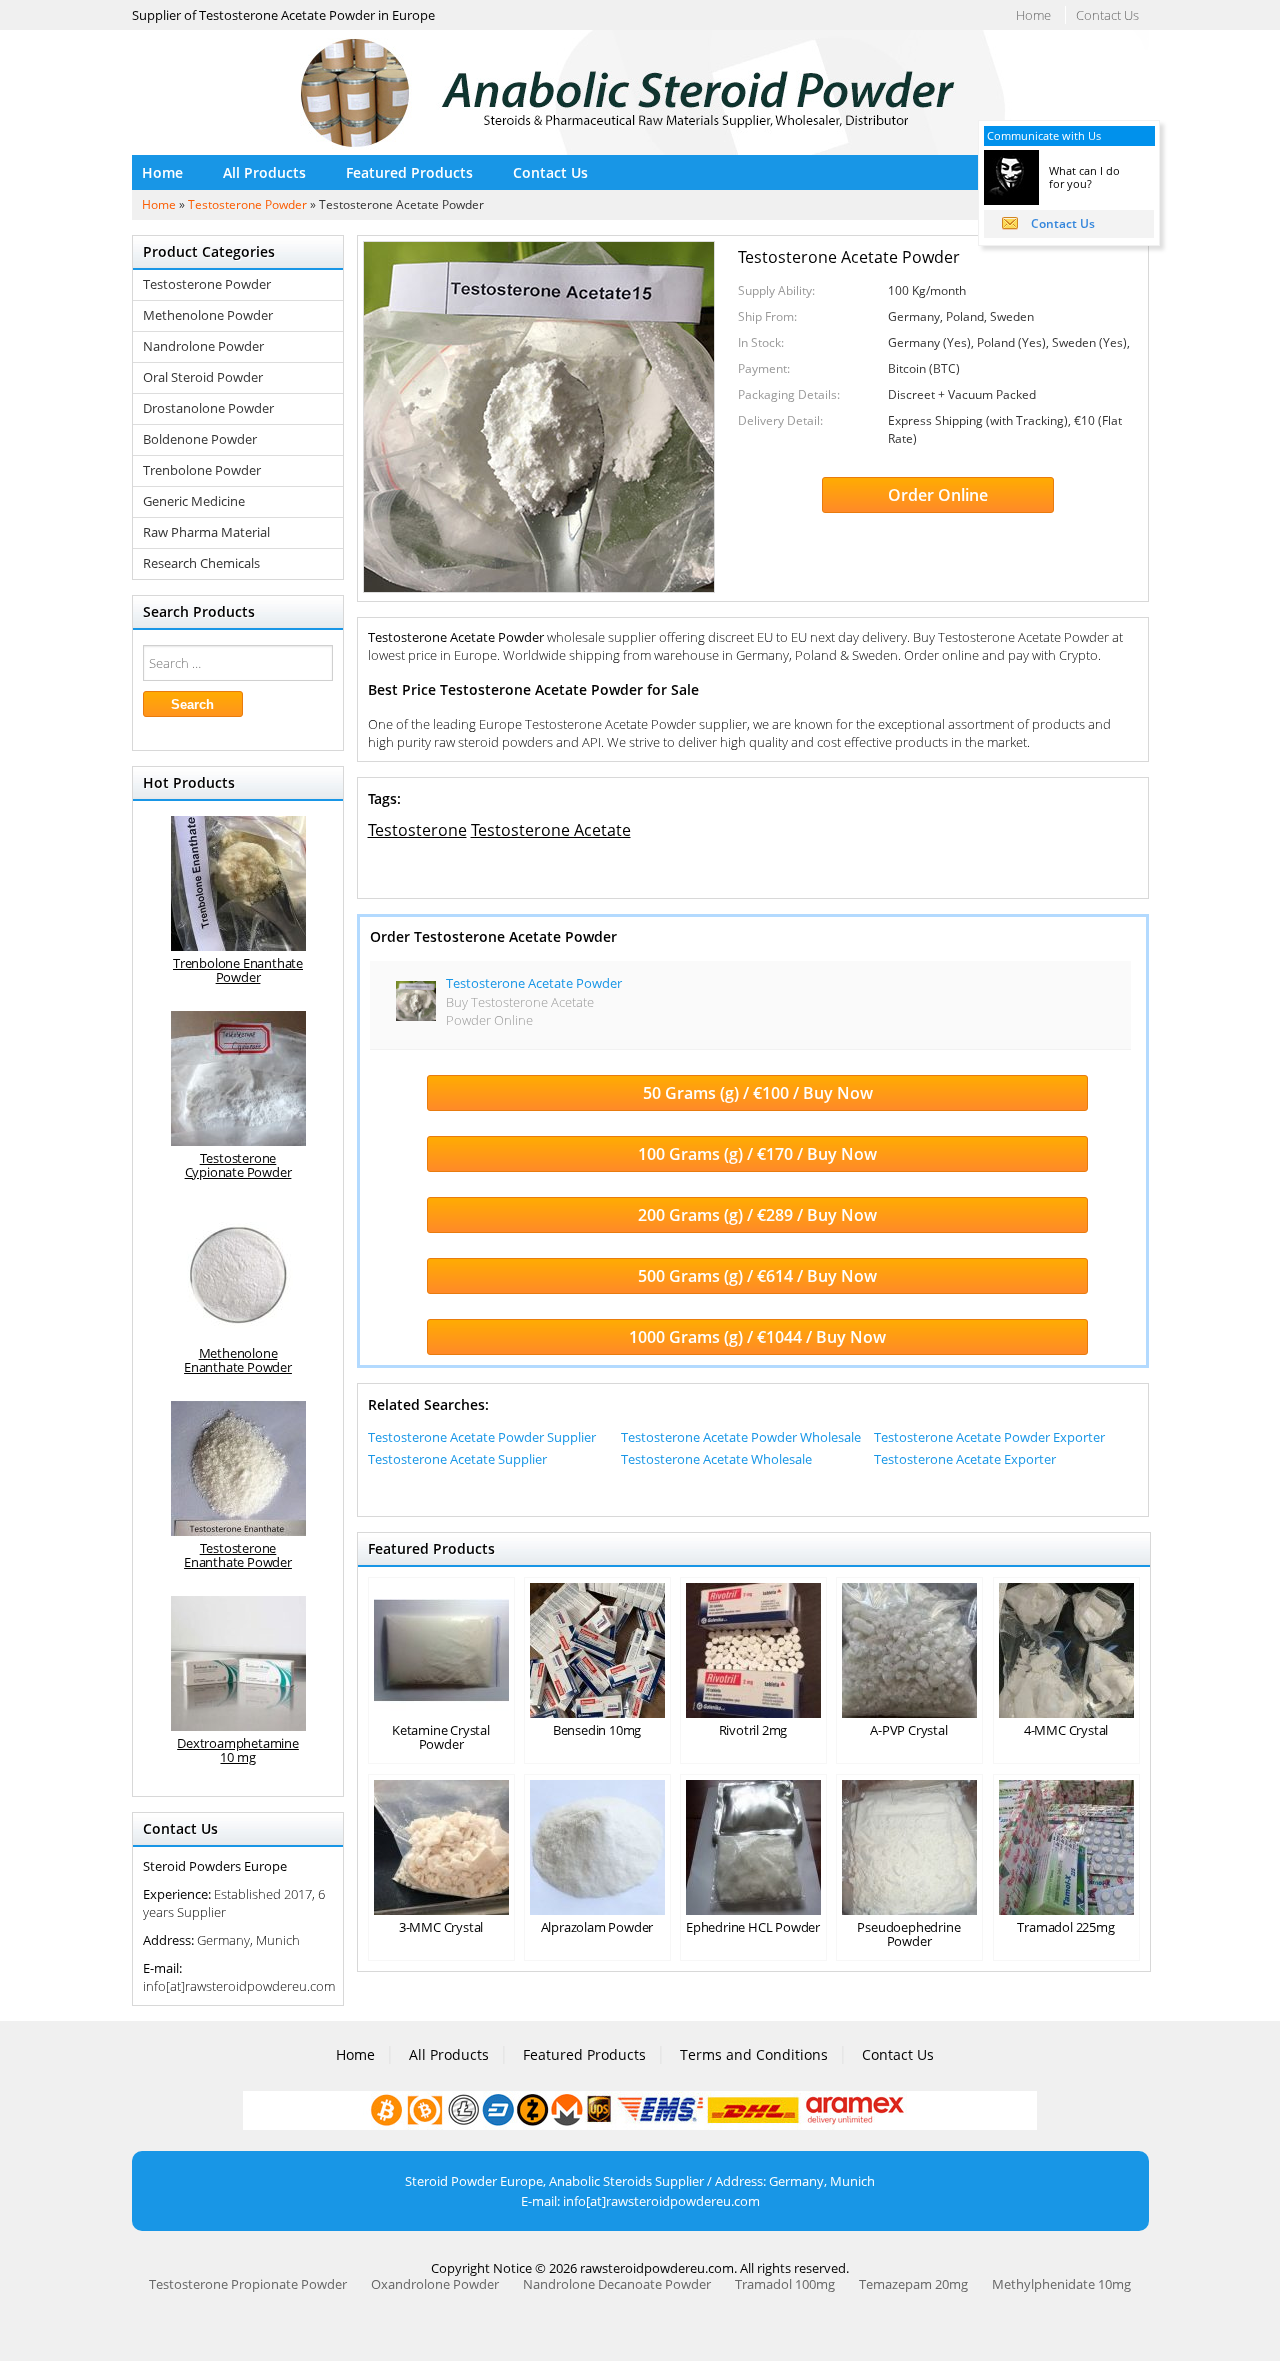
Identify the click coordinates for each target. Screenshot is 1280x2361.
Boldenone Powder (200, 439)
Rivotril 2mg (753, 1730)
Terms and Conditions (754, 2054)
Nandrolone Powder (203, 346)
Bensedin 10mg (597, 1730)
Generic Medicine (194, 501)
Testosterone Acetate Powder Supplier (482, 1437)
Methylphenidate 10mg (1061, 2284)
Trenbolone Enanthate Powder (238, 970)
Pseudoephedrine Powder (908, 1934)
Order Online (938, 495)
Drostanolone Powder (208, 408)
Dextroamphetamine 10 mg (238, 1750)
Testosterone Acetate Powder (534, 983)
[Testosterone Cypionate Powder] (238, 1078)
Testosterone (417, 830)
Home (1033, 15)
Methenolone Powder (208, 315)
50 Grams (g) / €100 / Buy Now (758, 1093)
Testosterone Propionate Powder (248, 2284)
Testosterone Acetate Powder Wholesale (741, 1437)
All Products (264, 172)
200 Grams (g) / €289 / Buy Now (757, 1215)
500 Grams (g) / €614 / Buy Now (757, 1276)
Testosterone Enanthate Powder (238, 1555)
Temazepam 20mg (913, 2284)
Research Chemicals (201, 563)
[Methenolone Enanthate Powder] (238, 1273)
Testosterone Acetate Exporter (965, 1459)
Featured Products (409, 172)
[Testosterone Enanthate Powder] (238, 1468)
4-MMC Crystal (1066, 1730)
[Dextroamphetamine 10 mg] (238, 1663)
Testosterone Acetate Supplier (457, 1459)
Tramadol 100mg (785, 2284)
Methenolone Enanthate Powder (238, 1360)
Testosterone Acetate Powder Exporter (989, 1437)
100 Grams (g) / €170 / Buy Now (757, 1154)
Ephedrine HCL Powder (753, 1927)
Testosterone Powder (247, 204)
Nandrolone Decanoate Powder (617, 2284)
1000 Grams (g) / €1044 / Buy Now (757, 1337)
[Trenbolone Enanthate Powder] (238, 883)
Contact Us (1107, 15)
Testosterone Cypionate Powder (238, 1165)
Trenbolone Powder (202, 470)
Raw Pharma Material (206, 532)
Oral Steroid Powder (203, 377)
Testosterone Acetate (551, 830)
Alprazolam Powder (597, 1927)
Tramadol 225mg (1065, 1927)
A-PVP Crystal (908, 1730)
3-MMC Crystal (441, 1927)
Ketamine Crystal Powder (441, 1737)
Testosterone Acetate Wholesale (716, 1459)
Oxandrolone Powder (435, 2284)
